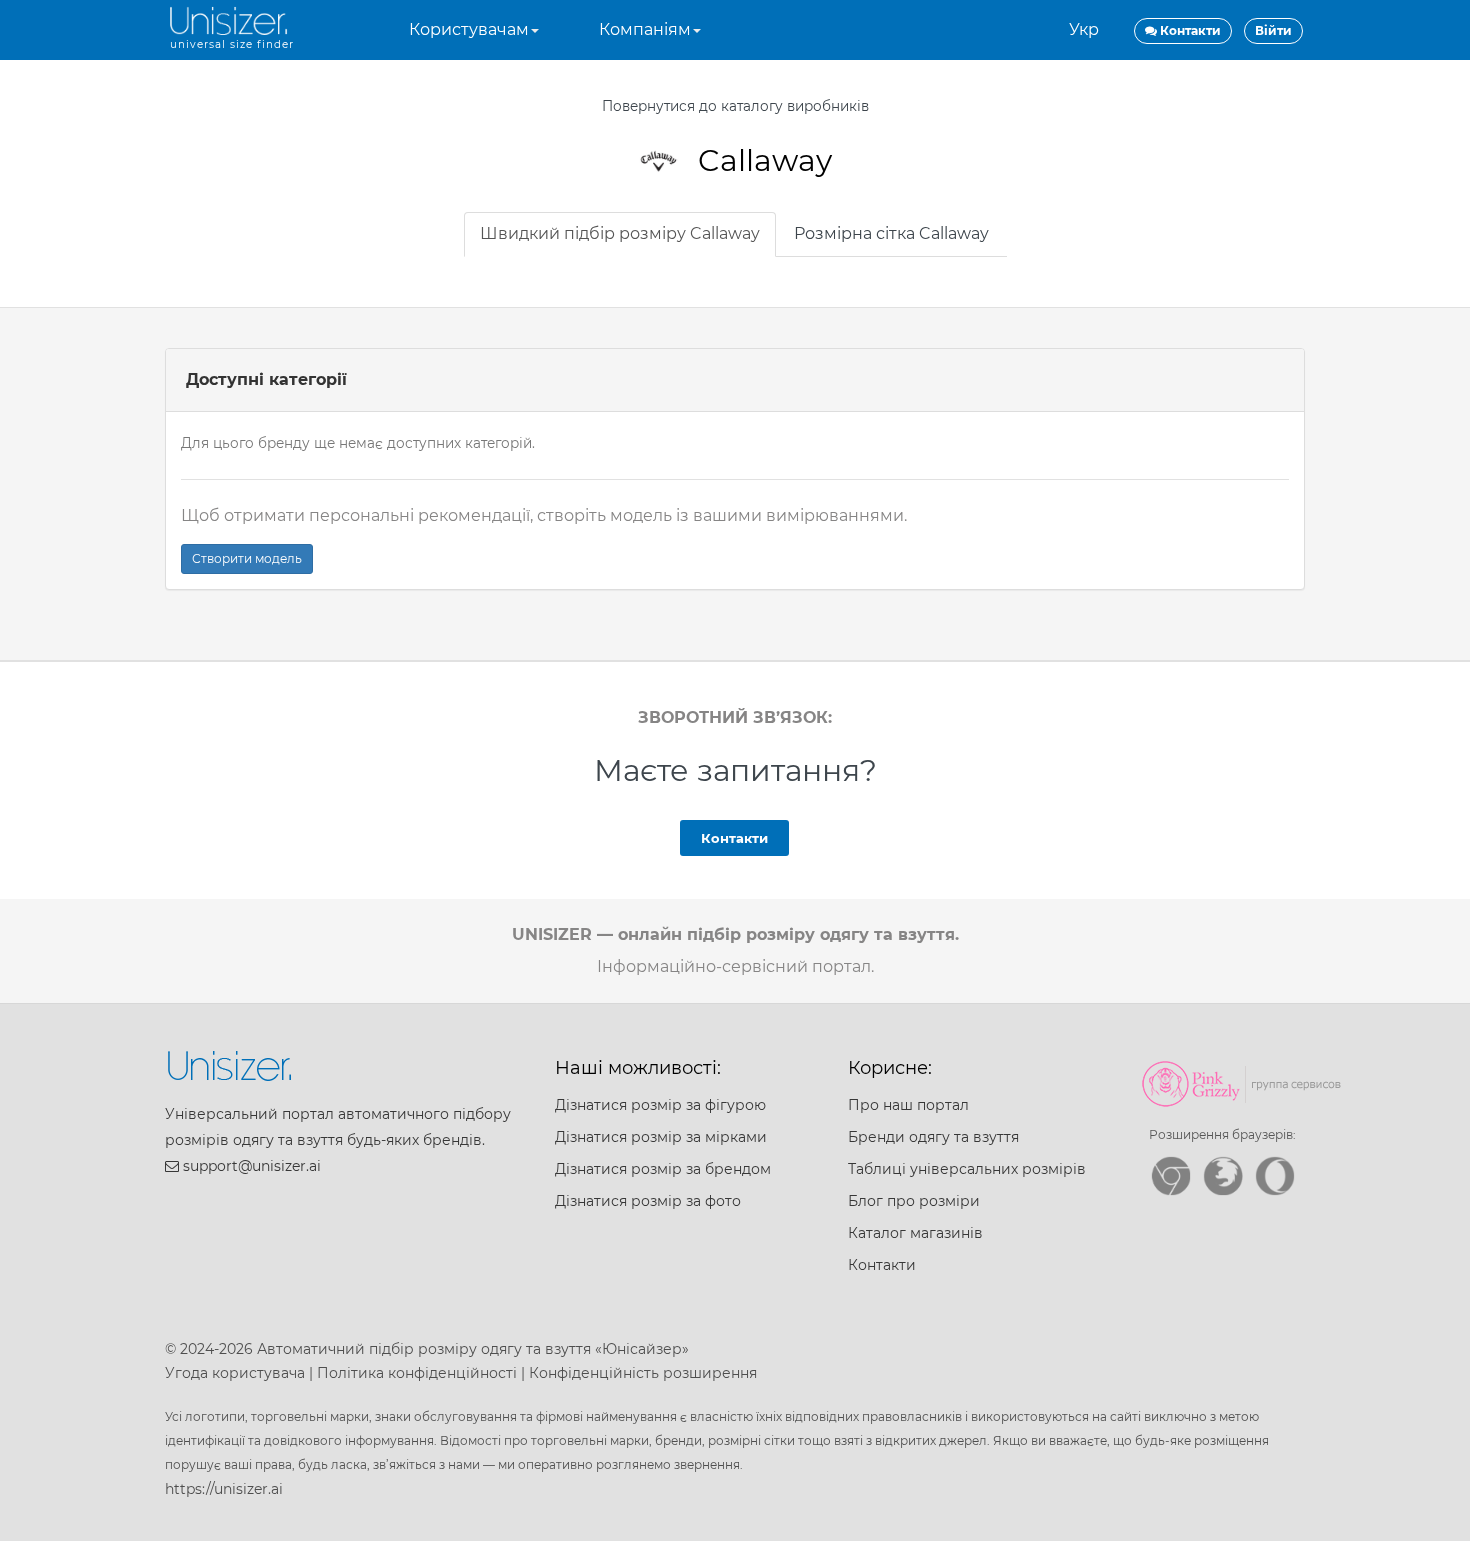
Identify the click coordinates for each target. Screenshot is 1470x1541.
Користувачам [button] (469, 29)
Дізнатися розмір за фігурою (660, 1105)
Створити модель (247, 558)
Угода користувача (235, 1373)
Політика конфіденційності (417, 1373)
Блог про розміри (914, 1201)
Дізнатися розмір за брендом (663, 1169)
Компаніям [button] (645, 29)
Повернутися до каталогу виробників (735, 106)
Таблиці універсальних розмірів (967, 1169)
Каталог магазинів (915, 1233)
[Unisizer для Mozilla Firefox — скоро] (1223, 1176)
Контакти (734, 838)
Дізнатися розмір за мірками (661, 1137)
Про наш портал (908, 1105)
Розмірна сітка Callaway (891, 233)
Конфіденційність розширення (643, 1373)
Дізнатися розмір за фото (648, 1201)
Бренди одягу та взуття (933, 1137)
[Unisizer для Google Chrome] (1171, 1176)
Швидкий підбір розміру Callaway (620, 233)
